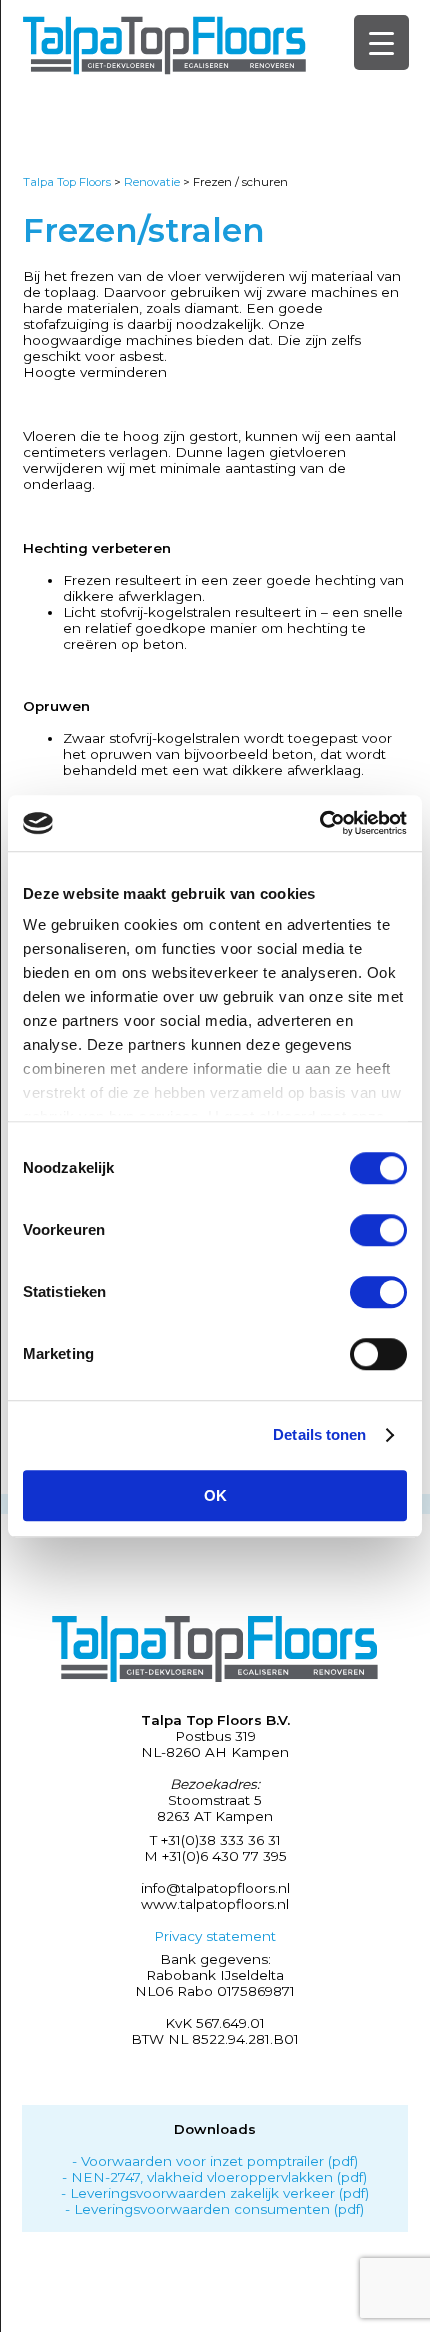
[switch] (378, 1230)
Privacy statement (215, 1936)
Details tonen (319, 1434)
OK (215, 1495)
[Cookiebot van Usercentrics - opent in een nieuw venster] (319, 823)
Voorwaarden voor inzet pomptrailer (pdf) (219, 2161)
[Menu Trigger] (381, 42)
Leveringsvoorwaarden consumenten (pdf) (219, 2209)
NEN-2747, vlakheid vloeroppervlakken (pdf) (219, 2177)
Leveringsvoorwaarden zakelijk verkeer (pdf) (219, 2193)
